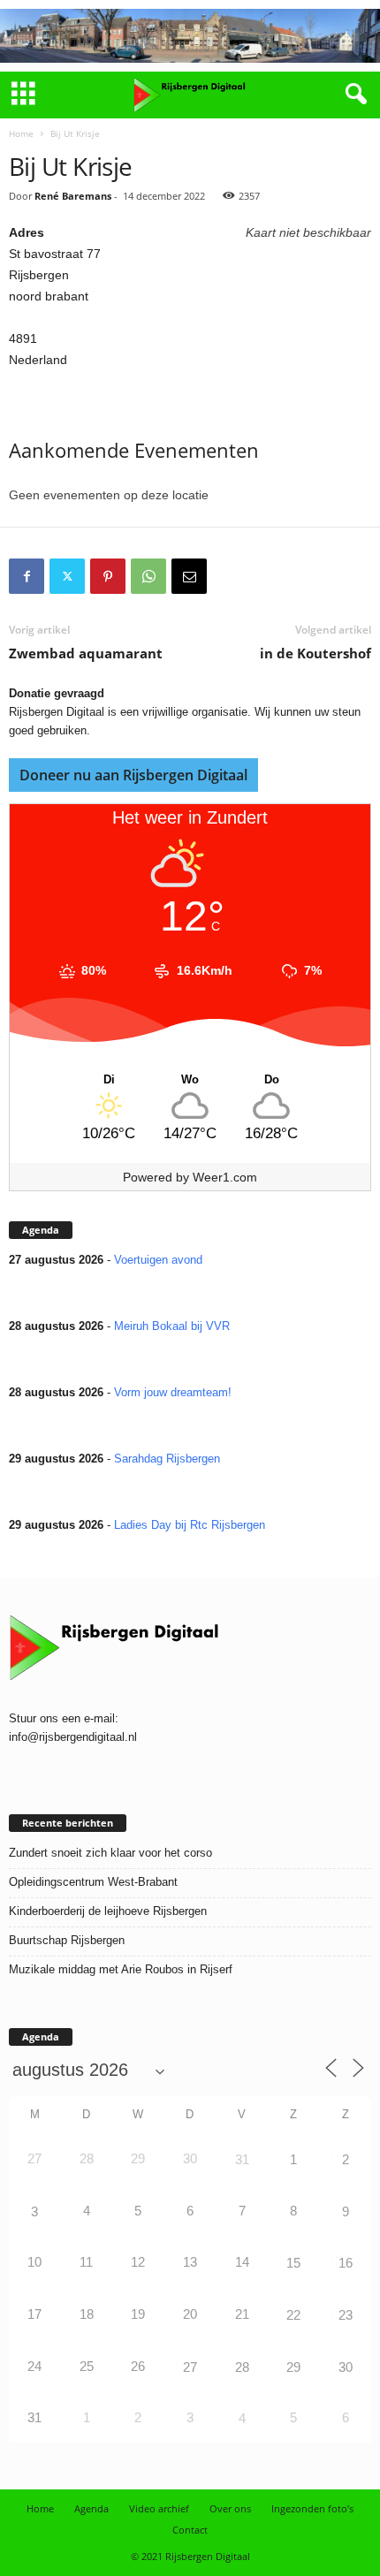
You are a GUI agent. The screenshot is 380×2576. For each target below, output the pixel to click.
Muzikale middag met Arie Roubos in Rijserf (121, 1969)
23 (346, 2315)
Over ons (230, 2508)
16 (346, 2263)
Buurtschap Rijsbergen (67, 1940)
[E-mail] (189, 576)
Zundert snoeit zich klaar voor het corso (110, 1853)
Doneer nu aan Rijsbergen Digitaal (133, 775)
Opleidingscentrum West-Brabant (93, 1882)
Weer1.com (225, 1177)
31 (242, 2159)
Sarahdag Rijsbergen (167, 1459)
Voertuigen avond (158, 1260)
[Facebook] (27, 576)
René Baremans (73, 196)
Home (21, 133)
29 (293, 2367)
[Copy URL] (230, 576)
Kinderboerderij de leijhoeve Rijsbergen (108, 1911)
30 (346, 2367)
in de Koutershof (315, 653)
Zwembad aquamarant (86, 653)
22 (293, 2315)
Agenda (91, 2508)
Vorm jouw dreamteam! (173, 1392)
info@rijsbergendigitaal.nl (73, 1737)
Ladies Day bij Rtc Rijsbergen (190, 1525)
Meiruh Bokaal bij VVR (172, 1326)
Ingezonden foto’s (312, 2508)
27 (190, 2367)
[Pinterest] (108, 576)
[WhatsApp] (148, 576)
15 (293, 2263)
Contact (190, 2530)
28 (242, 2367)
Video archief (159, 2508)
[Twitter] (67, 576)
